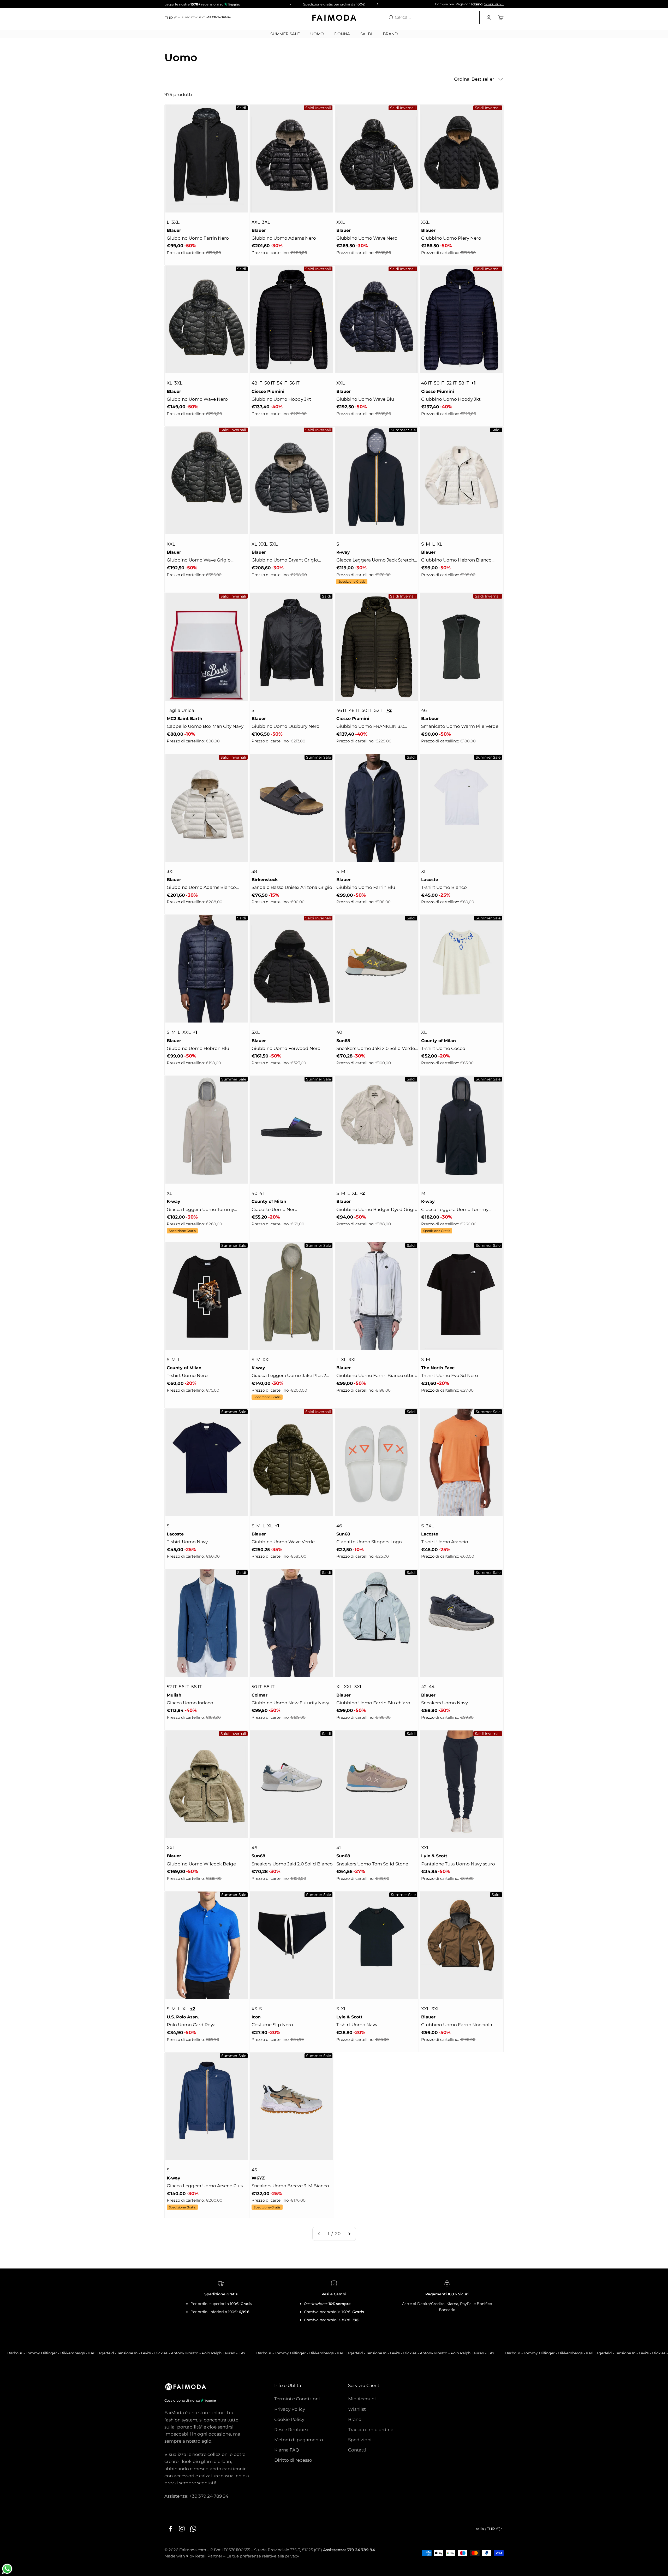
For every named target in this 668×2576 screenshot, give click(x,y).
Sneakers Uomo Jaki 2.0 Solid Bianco (292, 1864)
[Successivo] (378, 4)
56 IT (294, 383)
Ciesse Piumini (268, 391)
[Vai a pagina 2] (349, 2234)
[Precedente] (290, 4)
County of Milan (439, 1041)
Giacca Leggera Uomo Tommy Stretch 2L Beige (200, 1210)
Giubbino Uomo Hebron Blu (198, 1048)
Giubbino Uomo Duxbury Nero (285, 726)
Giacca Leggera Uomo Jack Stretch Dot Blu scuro (375, 560)
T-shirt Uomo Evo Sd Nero (450, 1375)
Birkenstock (265, 880)
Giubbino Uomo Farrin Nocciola (457, 2025)
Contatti (357, 2450)
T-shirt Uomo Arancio (445, 1542)
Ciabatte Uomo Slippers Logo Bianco (369, 1542)
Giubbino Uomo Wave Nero (367, 238)
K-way (343, 552)
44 (432, 1687)
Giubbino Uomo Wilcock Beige (201, 1864)
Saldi (366, 34)
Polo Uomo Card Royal (192, 2025)
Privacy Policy (290, 2409)
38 (254, 871)
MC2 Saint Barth (184, 719)
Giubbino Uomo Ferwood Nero (286, 1048)
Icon (256, 2017)
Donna (342, 34)
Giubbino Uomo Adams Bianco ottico (201, 888)
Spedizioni (360, 2440)
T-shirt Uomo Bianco (444, 887)
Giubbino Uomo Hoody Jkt (281, 399)
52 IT (452, 383)
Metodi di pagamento (299, 2440)
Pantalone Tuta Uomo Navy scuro (458, 1864)
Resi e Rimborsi (291, 2430)
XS (254, 2009)
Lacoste (430, 880)
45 (254, 2170)
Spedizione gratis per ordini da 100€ (334, 4)
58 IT (464, 383)
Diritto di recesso (293, 2460)
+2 (389, 710)
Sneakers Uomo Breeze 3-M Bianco (290, 2186)
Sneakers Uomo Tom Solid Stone (372, 1864)
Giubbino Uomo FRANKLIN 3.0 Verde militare (370, 727)
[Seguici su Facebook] (170, 2528)
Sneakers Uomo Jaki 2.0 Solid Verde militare (376, 1049)
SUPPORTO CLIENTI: (206, 17)
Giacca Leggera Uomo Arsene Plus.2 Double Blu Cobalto (207, 2186)
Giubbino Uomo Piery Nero (451, 238)
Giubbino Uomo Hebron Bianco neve (456, 560)
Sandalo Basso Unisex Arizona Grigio (292, 887)
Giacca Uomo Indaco (190, 1703)
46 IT (342, 710)
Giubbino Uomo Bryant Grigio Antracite (285, 560)
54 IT (282, 383)
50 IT (270, 383)
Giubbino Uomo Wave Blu (365, 399)
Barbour (430, 719)
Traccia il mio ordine (371, 2430)
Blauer (174, 230)
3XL (175, 222)
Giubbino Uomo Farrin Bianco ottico (377, 1375)
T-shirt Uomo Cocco (443, 1048)
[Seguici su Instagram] (182, 2528)
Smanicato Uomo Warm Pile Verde (460, 726)
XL (169, 383)
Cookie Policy (289, 2419)
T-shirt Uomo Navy (187, 1542)
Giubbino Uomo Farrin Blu (366, 887)
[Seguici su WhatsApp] (193, 2528)
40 (339, 1032)
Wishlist (357, 2409)
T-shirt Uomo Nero (187, 1375)
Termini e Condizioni (297, 2399)
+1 (473, 383)
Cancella (469, 17)
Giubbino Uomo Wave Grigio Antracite (199, 560)
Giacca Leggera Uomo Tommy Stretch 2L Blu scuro (455, 1210)
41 (262, 1193)
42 (424, 1687)
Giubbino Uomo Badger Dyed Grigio (377, 1209)
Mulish (174, 1695)
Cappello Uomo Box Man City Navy (205, 726)
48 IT (257, 383)
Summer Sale (285, 34)
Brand (390, 34)
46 (424, 710)
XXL (256, 222)
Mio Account (362, 2399)
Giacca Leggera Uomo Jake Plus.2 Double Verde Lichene (289, 1376)
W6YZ (258, 2178)
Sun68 (343, 1041)
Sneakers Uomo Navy (445, 1703)
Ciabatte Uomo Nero (275, 1209)
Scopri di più (494, 4)
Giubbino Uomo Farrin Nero (198, 238)
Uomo (317, 34)
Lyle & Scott (434, 1856)
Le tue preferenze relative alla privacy (263, 2556)
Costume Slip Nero (272, 2025)
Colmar (260, 1695)
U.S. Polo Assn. (183, 2017)
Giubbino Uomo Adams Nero (284, 238)
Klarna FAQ (287, 2450)
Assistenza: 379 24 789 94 (349, 2550)
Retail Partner (209, 2556)
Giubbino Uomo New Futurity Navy (290, 1703)
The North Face (438, 1368)
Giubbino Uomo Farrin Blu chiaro (373, 1703)
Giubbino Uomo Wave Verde (283, 1542)
